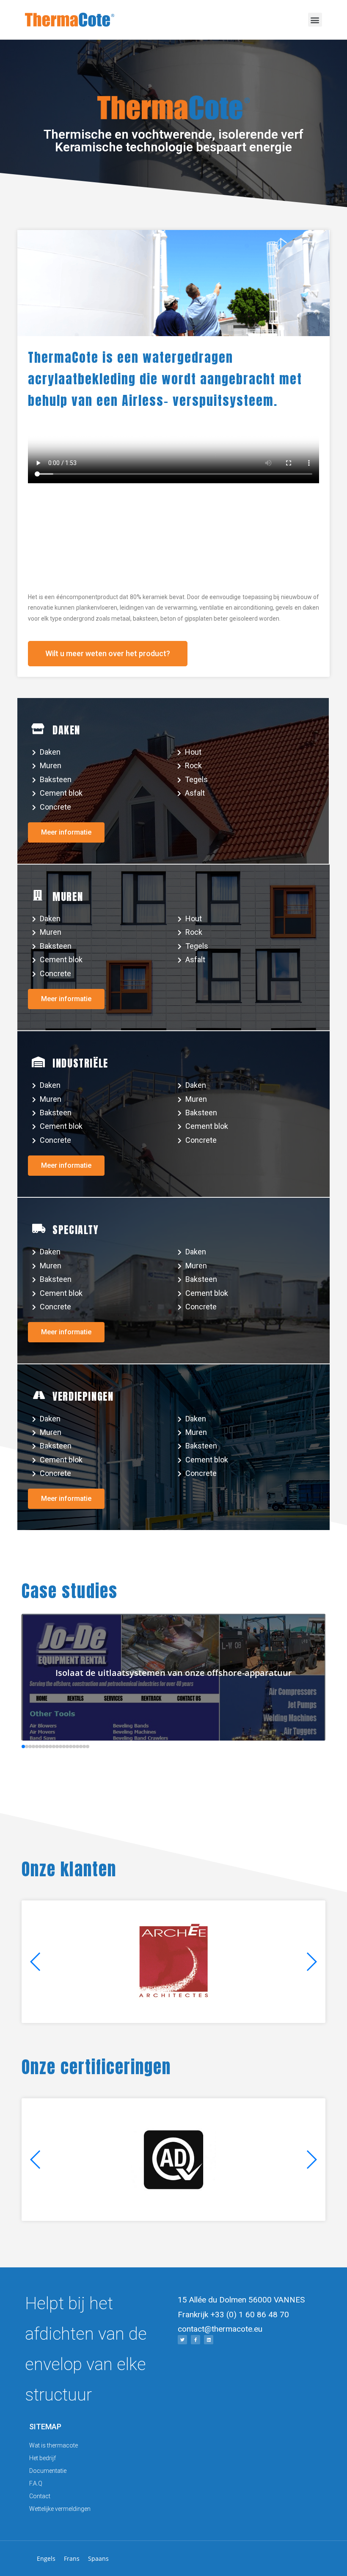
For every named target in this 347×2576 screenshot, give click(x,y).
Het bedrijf (43, 2458)
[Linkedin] (209, 2340)
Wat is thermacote (54, 2445)
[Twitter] (182, 2340)
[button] (315, 20)
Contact (40, 2496)
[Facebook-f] (196, 2340)
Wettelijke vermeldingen (60, 2509)
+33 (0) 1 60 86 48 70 (250, 2315)
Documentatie (48, 2471)
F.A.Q (36, 2483)
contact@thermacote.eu (220, 2329)
